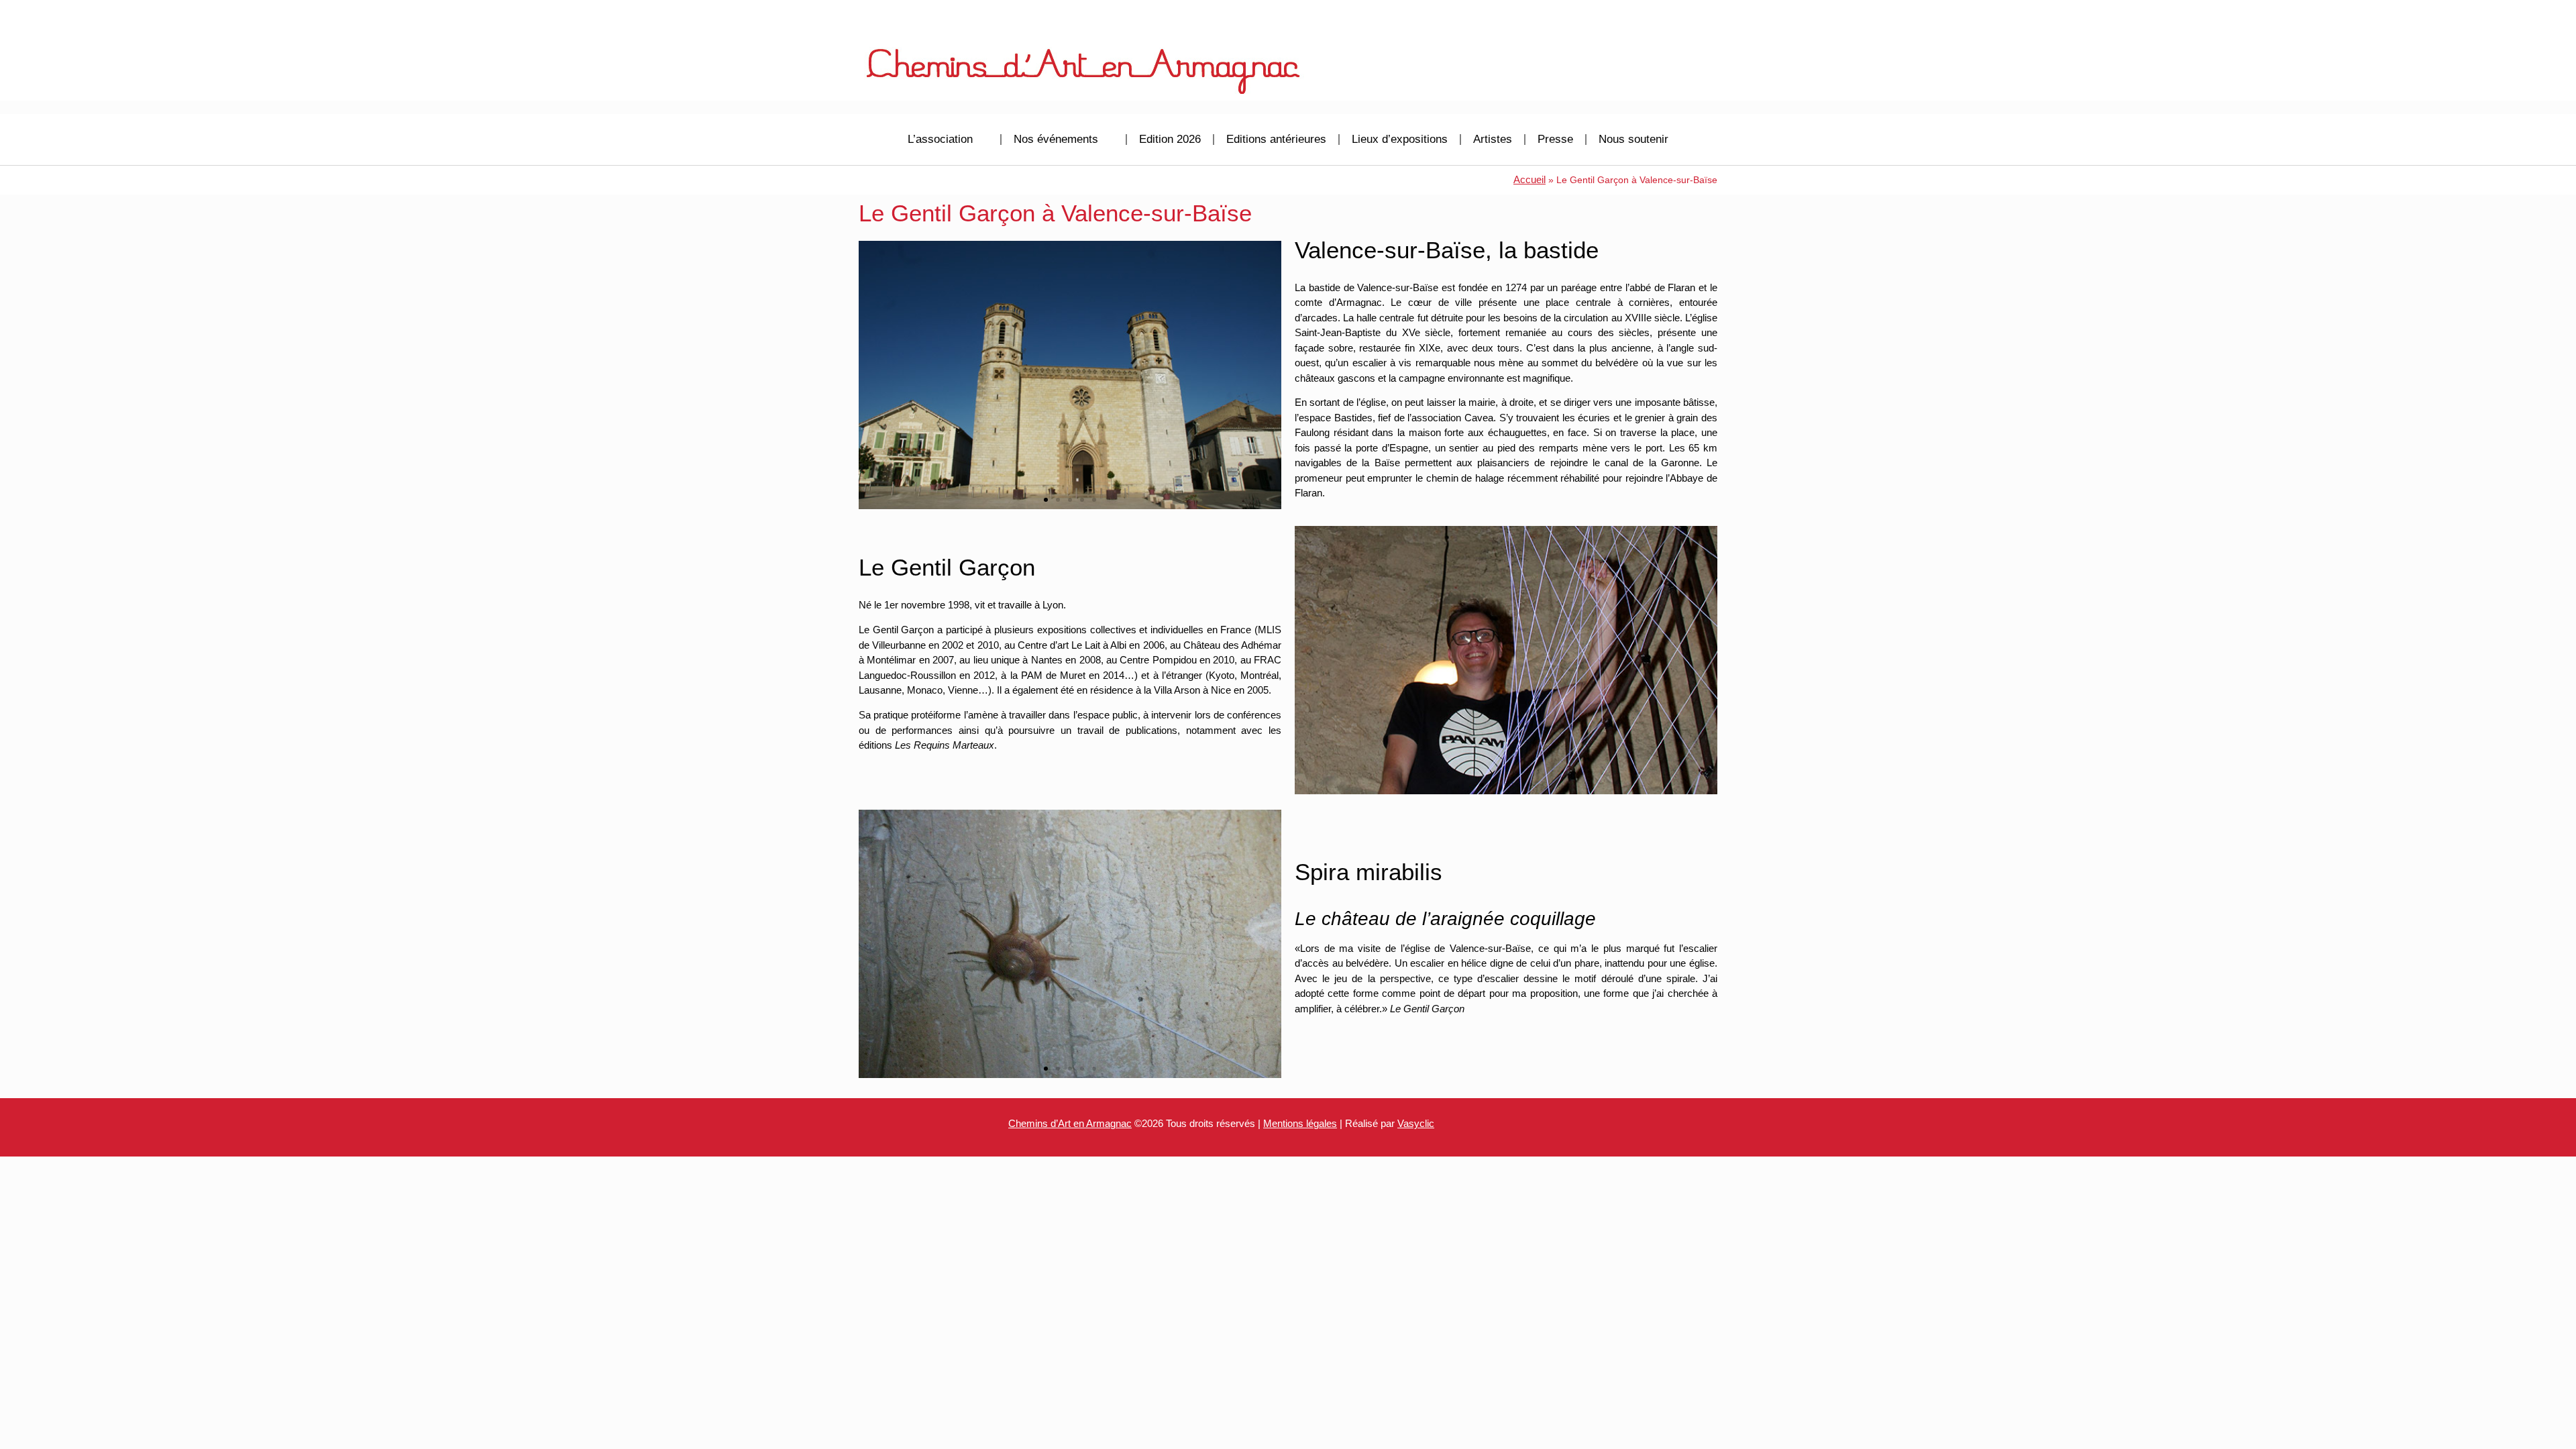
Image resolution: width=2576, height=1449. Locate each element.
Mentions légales (1300, 1123)
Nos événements (1056, 139)
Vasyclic (1416, 1123)
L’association (940, 139)
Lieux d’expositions (1400, 139)
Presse (1555, 139)
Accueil (1529, 179)
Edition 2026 (1170, 139)
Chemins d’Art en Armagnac (1070, 1123)
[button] (872, 375)
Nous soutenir (1633, 139)
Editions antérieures (1276, 139)
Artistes (1493, 139)
